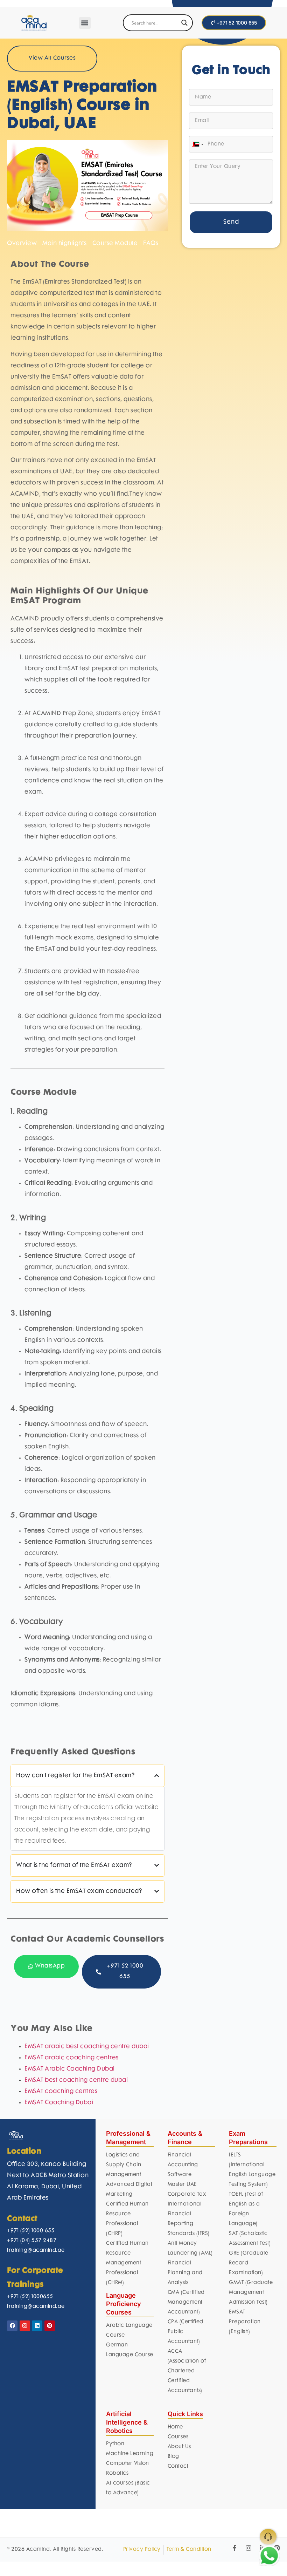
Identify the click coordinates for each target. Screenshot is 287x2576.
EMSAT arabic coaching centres (72, 2058)
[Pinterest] (50, 2326)
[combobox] (197, 144)
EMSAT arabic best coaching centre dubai (87, 2047)
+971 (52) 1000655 (30, 2297)
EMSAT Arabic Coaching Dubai (70, 2069)
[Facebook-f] (234, 2548)
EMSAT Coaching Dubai (59, 2103)
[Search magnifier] (184, 23)
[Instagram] (25, 2326)
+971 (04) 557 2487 (32, 2241)
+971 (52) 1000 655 (31, 2231)
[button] (85, 23)
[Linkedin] (37, 2326)
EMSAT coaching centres (61, 2092)
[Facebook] (12, 2326)
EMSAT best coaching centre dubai (76, 2080)
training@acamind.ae (36, 2251)
